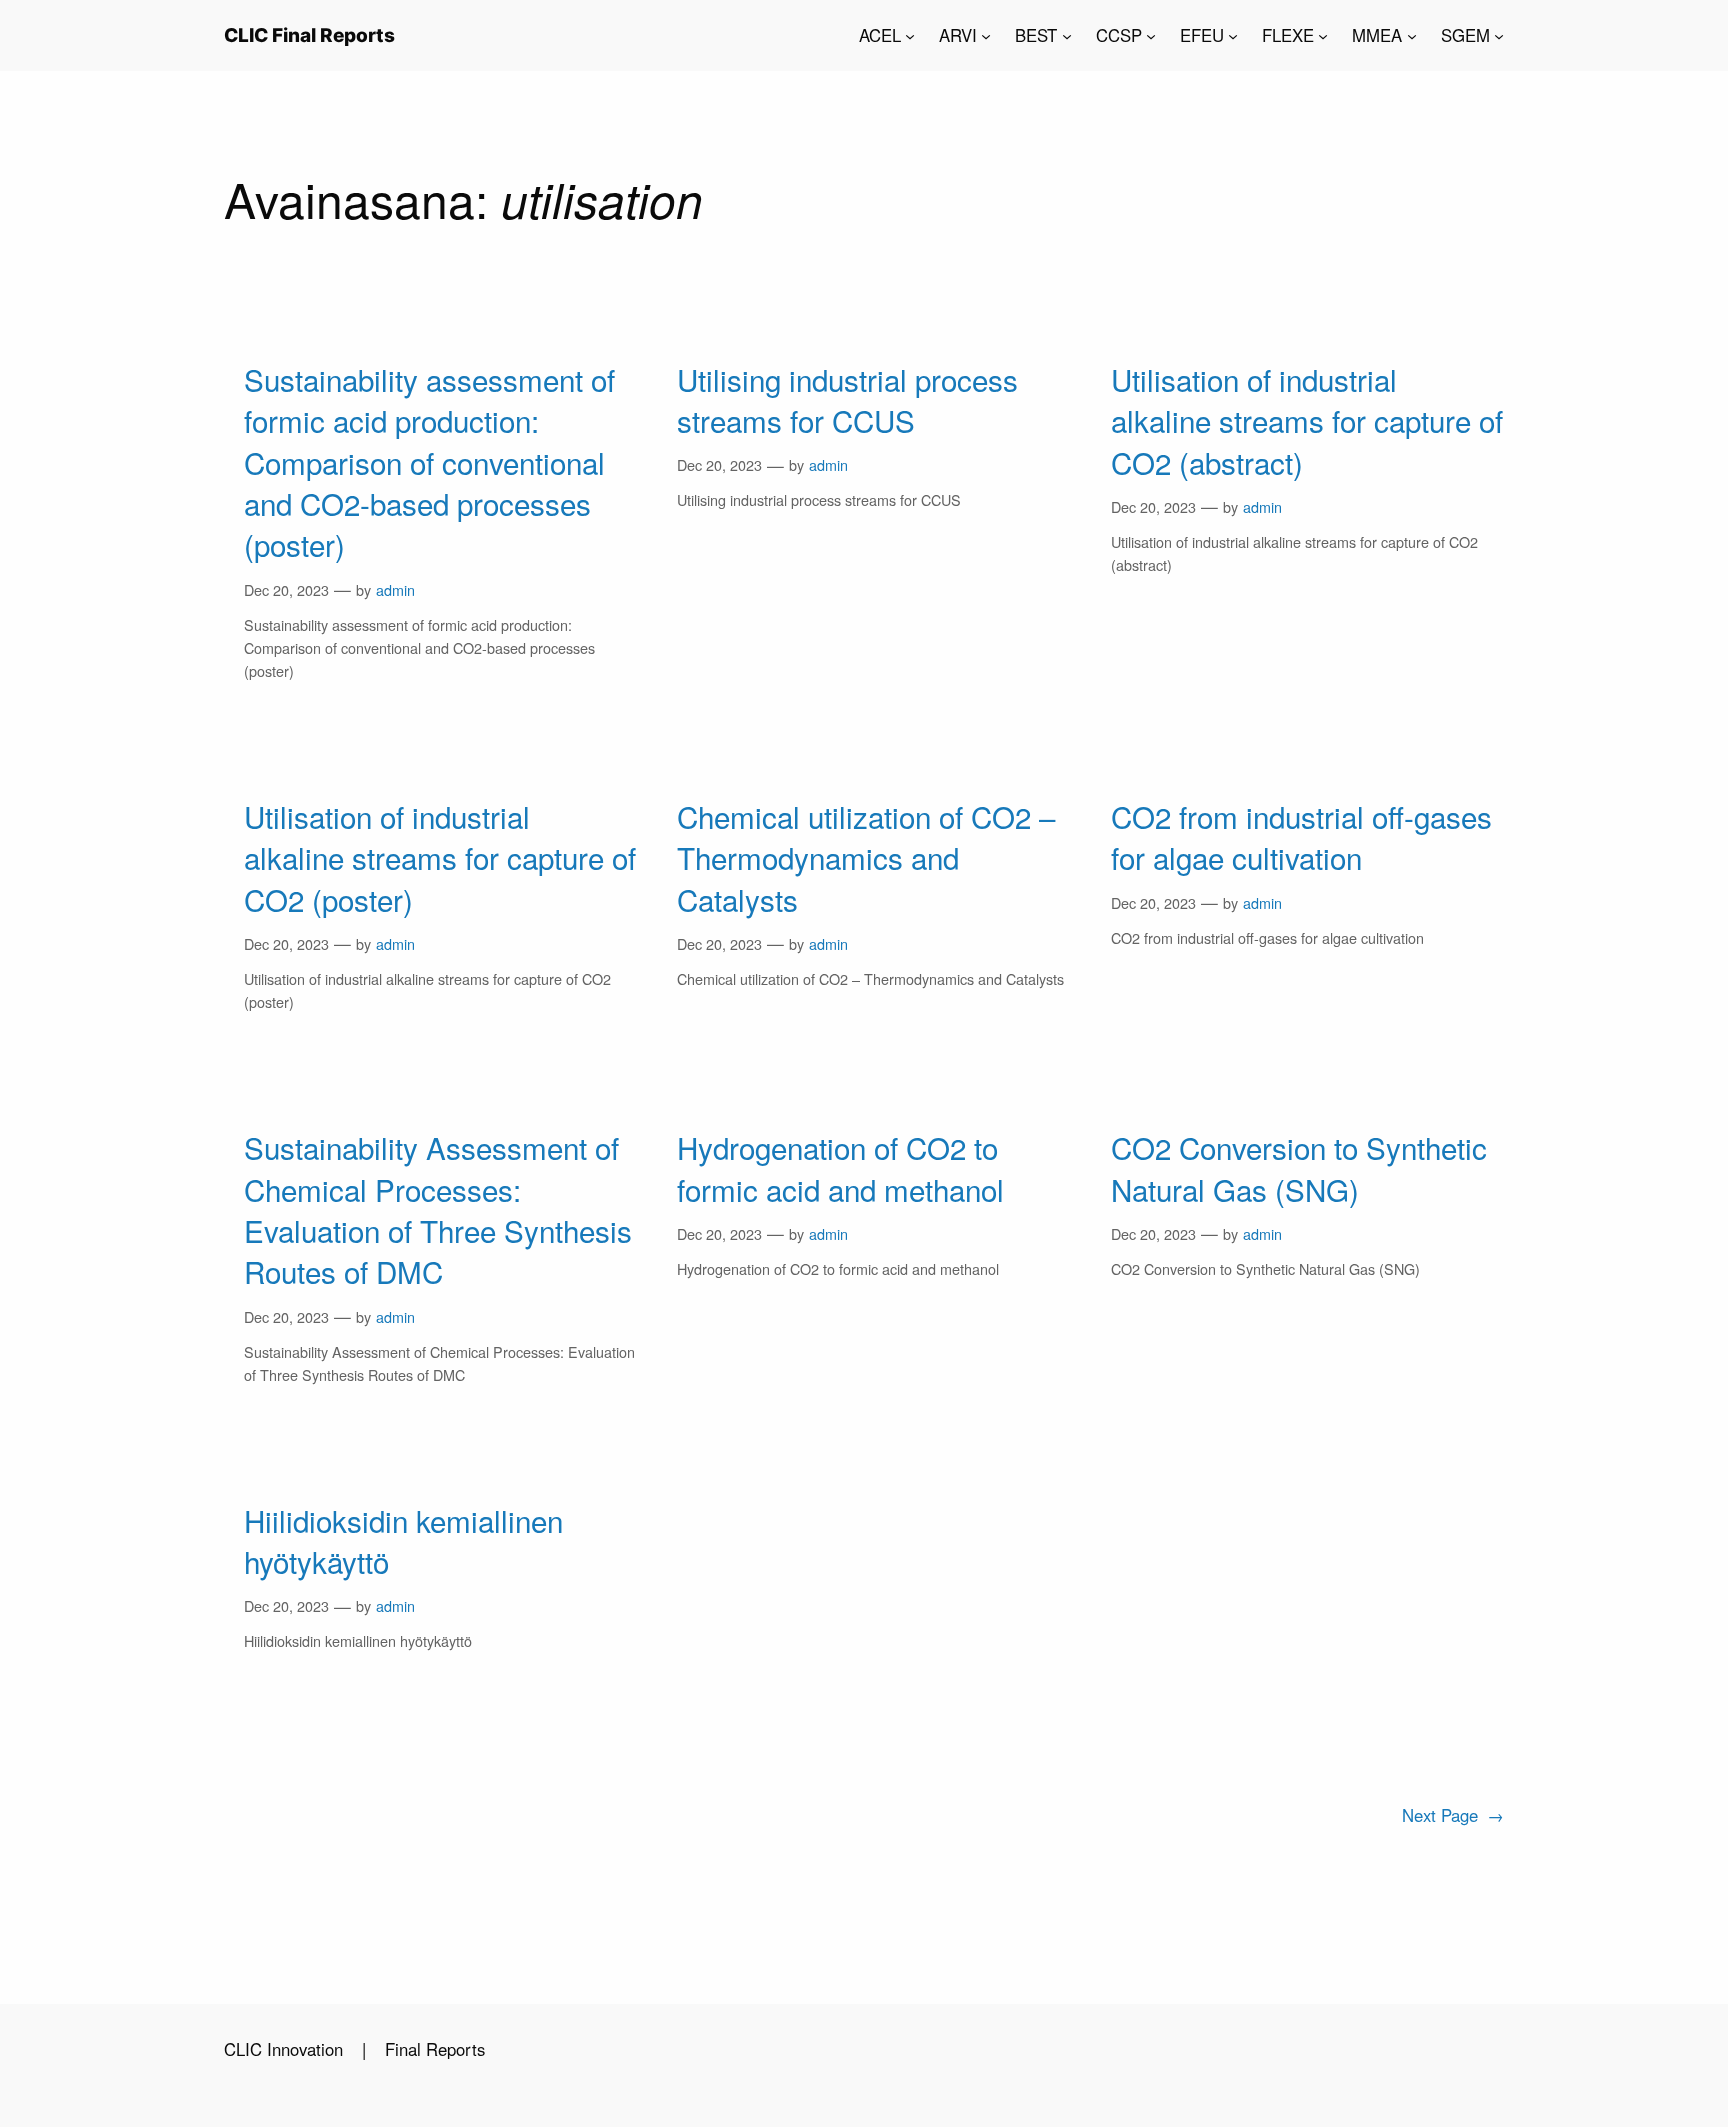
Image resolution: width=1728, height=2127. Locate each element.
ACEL (880, 35)
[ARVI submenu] (986, 35)
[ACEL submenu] (910, 35)
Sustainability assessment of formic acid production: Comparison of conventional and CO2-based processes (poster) (429, 462)
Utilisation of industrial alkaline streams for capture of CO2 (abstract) (1307, 421)
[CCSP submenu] (1151, 35)
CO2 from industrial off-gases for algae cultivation (1301, 837)
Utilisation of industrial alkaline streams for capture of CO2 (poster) (440, 858)
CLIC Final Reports (309, 35)
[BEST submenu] (1067, 35)
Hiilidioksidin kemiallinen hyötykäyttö (403, 1541)
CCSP (1119, 35)
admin (395, 589)
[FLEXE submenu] (1323, 35)
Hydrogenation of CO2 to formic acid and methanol (840, 1168)
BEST (1036, 35)
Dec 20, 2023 (286, 589)
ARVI (958, 35)
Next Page (1453, 1815)
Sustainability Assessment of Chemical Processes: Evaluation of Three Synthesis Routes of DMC (438, 1209)
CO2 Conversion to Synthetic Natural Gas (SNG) (1299, 1168)
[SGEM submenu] (1499, 35)
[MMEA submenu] (1412, 35)
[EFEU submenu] (1233, 35)
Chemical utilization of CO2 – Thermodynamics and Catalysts (866, 858)
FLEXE (1288, 35)
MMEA (1377, 35)
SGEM (1465, 35)
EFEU (1202, 35)
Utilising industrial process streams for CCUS (847, 400)
